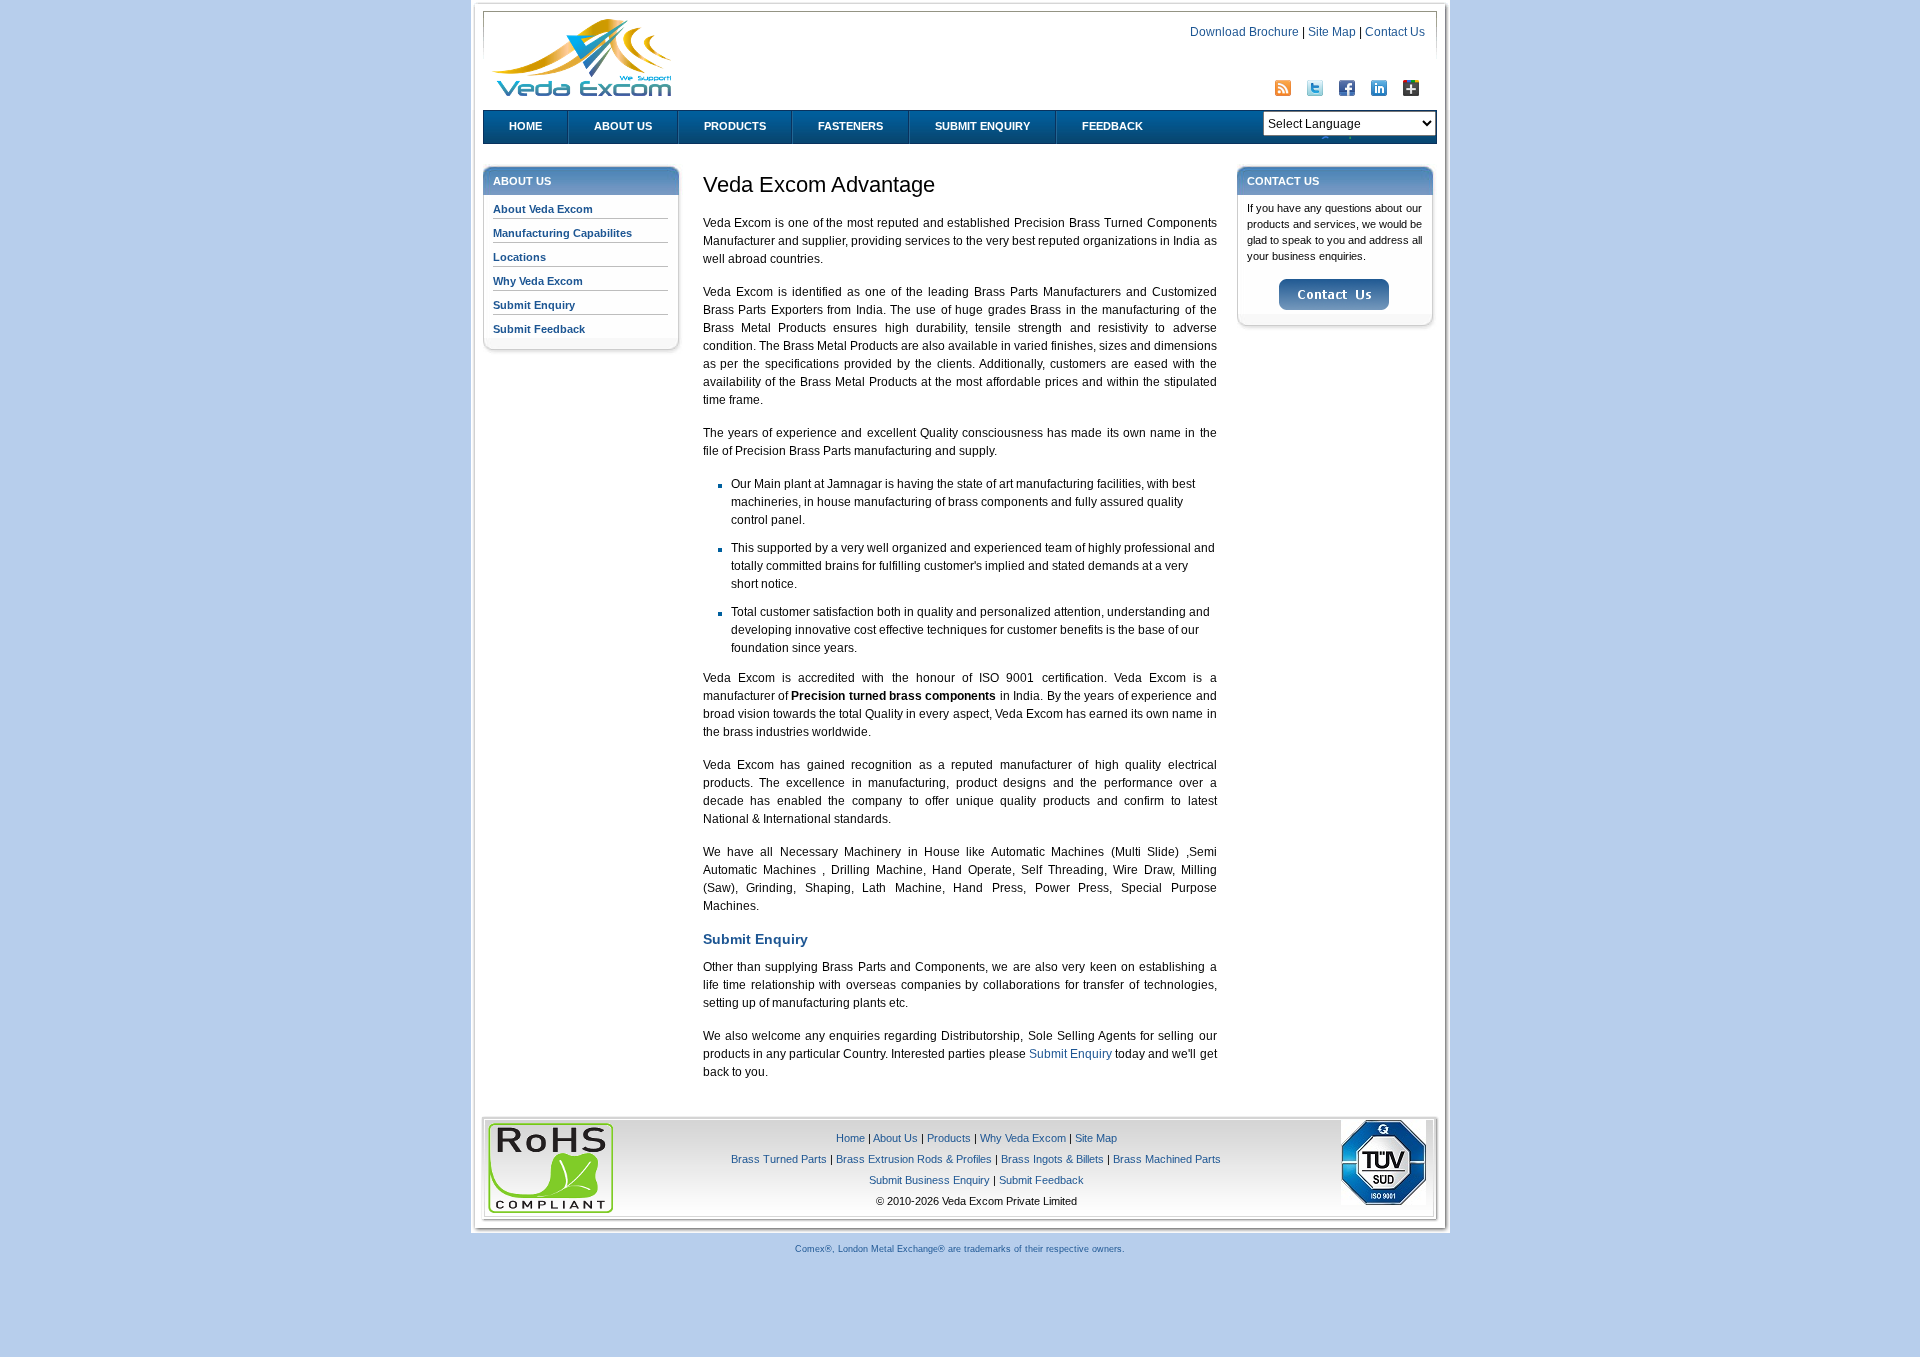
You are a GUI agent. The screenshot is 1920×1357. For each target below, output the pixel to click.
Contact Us (1395, 32)
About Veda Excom (543, 209)
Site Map (1332, 32)
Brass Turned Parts (779, 1159)
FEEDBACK (1112, 126)
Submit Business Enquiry (929, 1180)
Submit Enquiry (534, 305)
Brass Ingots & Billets (1052, 1159)
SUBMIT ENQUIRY (982, 126)
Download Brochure (1244, 32)
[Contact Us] (1334, 306)
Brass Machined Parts (1167, 1159)
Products (949, 1138)
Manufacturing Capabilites (562, 233)
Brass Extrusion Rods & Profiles (914, 1159)
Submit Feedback (539, 329)
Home (850, 1138)
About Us (623, 126)
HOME (525, 126)
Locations (519, 257)
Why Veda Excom (538, 281)
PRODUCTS (735, 126)
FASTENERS (850, 126)
